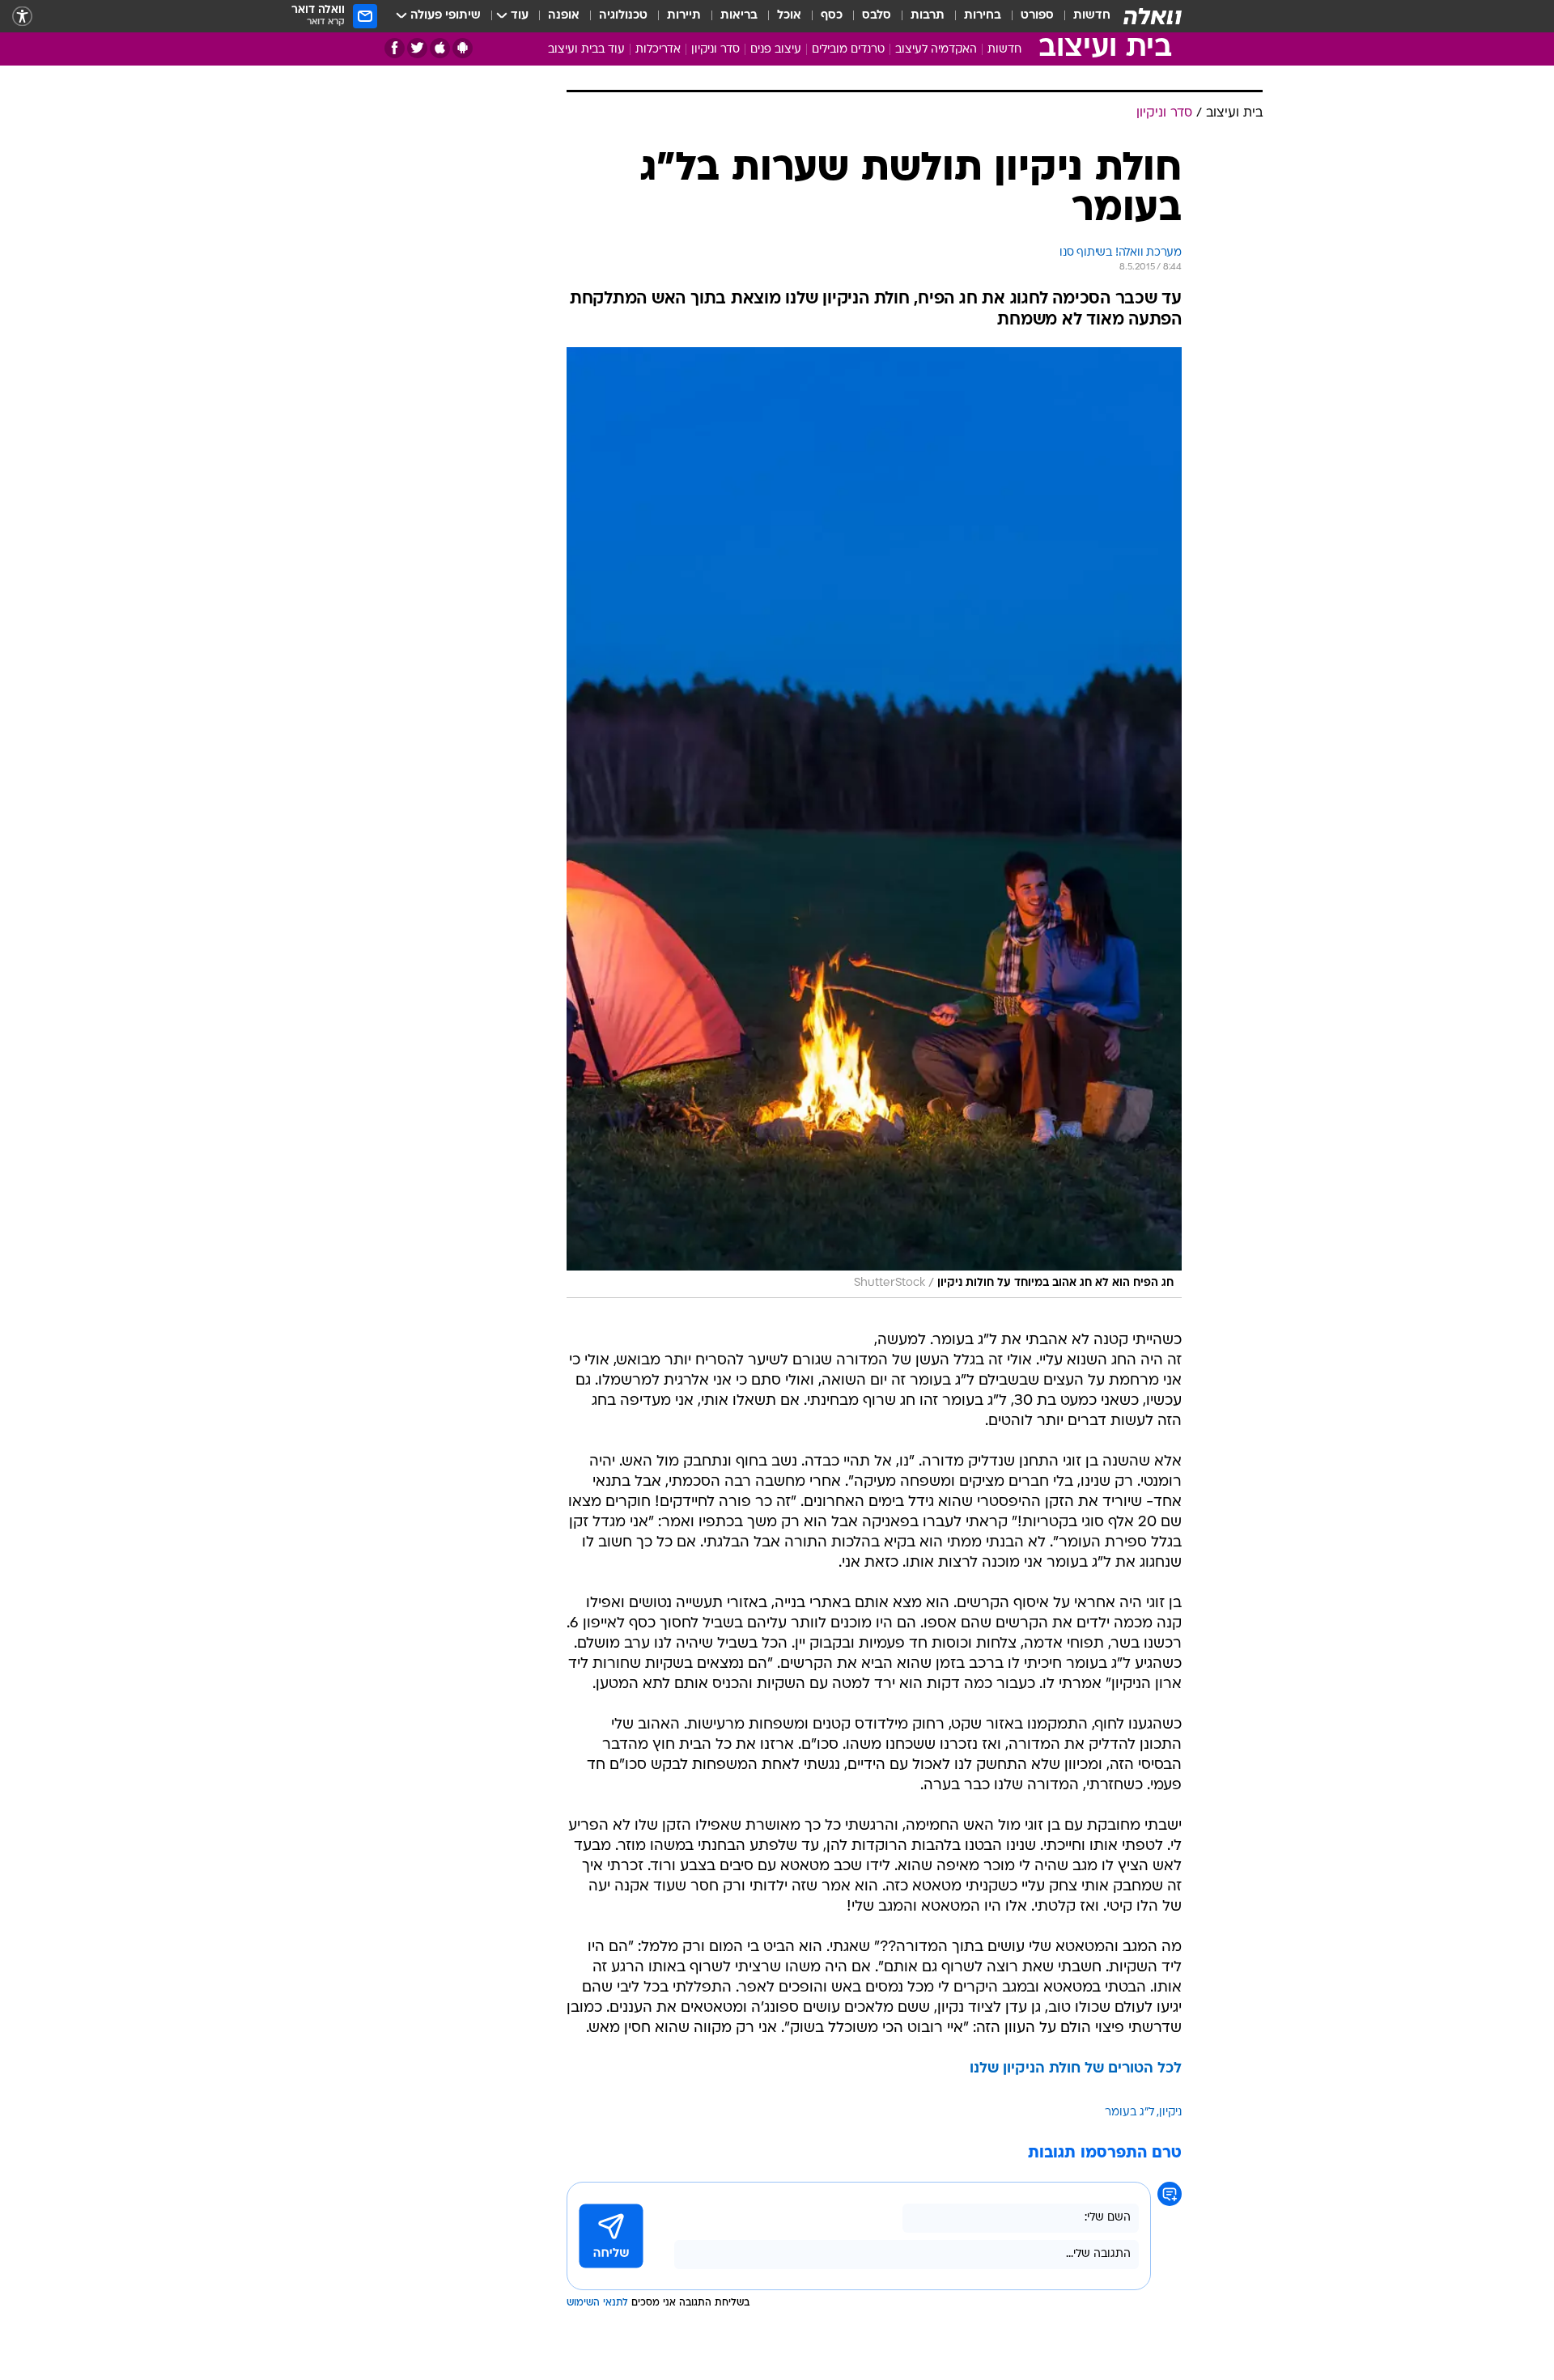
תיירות (684, 16)
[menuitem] (1082, 16)
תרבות (928, 16)
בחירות (983, 16)
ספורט (1037, 16)
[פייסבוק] (395, 48)
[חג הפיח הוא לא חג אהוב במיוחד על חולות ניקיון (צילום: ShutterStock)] (874, 823)
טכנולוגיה (623, 16)
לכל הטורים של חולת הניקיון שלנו (1076, 2069)
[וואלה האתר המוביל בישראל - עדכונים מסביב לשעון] (1153, 16)
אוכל (789, 16)
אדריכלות (658, 50)
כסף (832, 16)
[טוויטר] (417, 48)
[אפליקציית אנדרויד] (463, 48)
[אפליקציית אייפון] (440, 48)
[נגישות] (22, 17)
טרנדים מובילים (848, 50)
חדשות (1092, 16)
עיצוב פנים (776, 50)
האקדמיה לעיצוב (936, 50)
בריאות (739, 16)
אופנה (564, 16)
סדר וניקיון (715, 50)
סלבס (877, 16)
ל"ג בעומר (1129, 2113)
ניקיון (1170, 2113)
